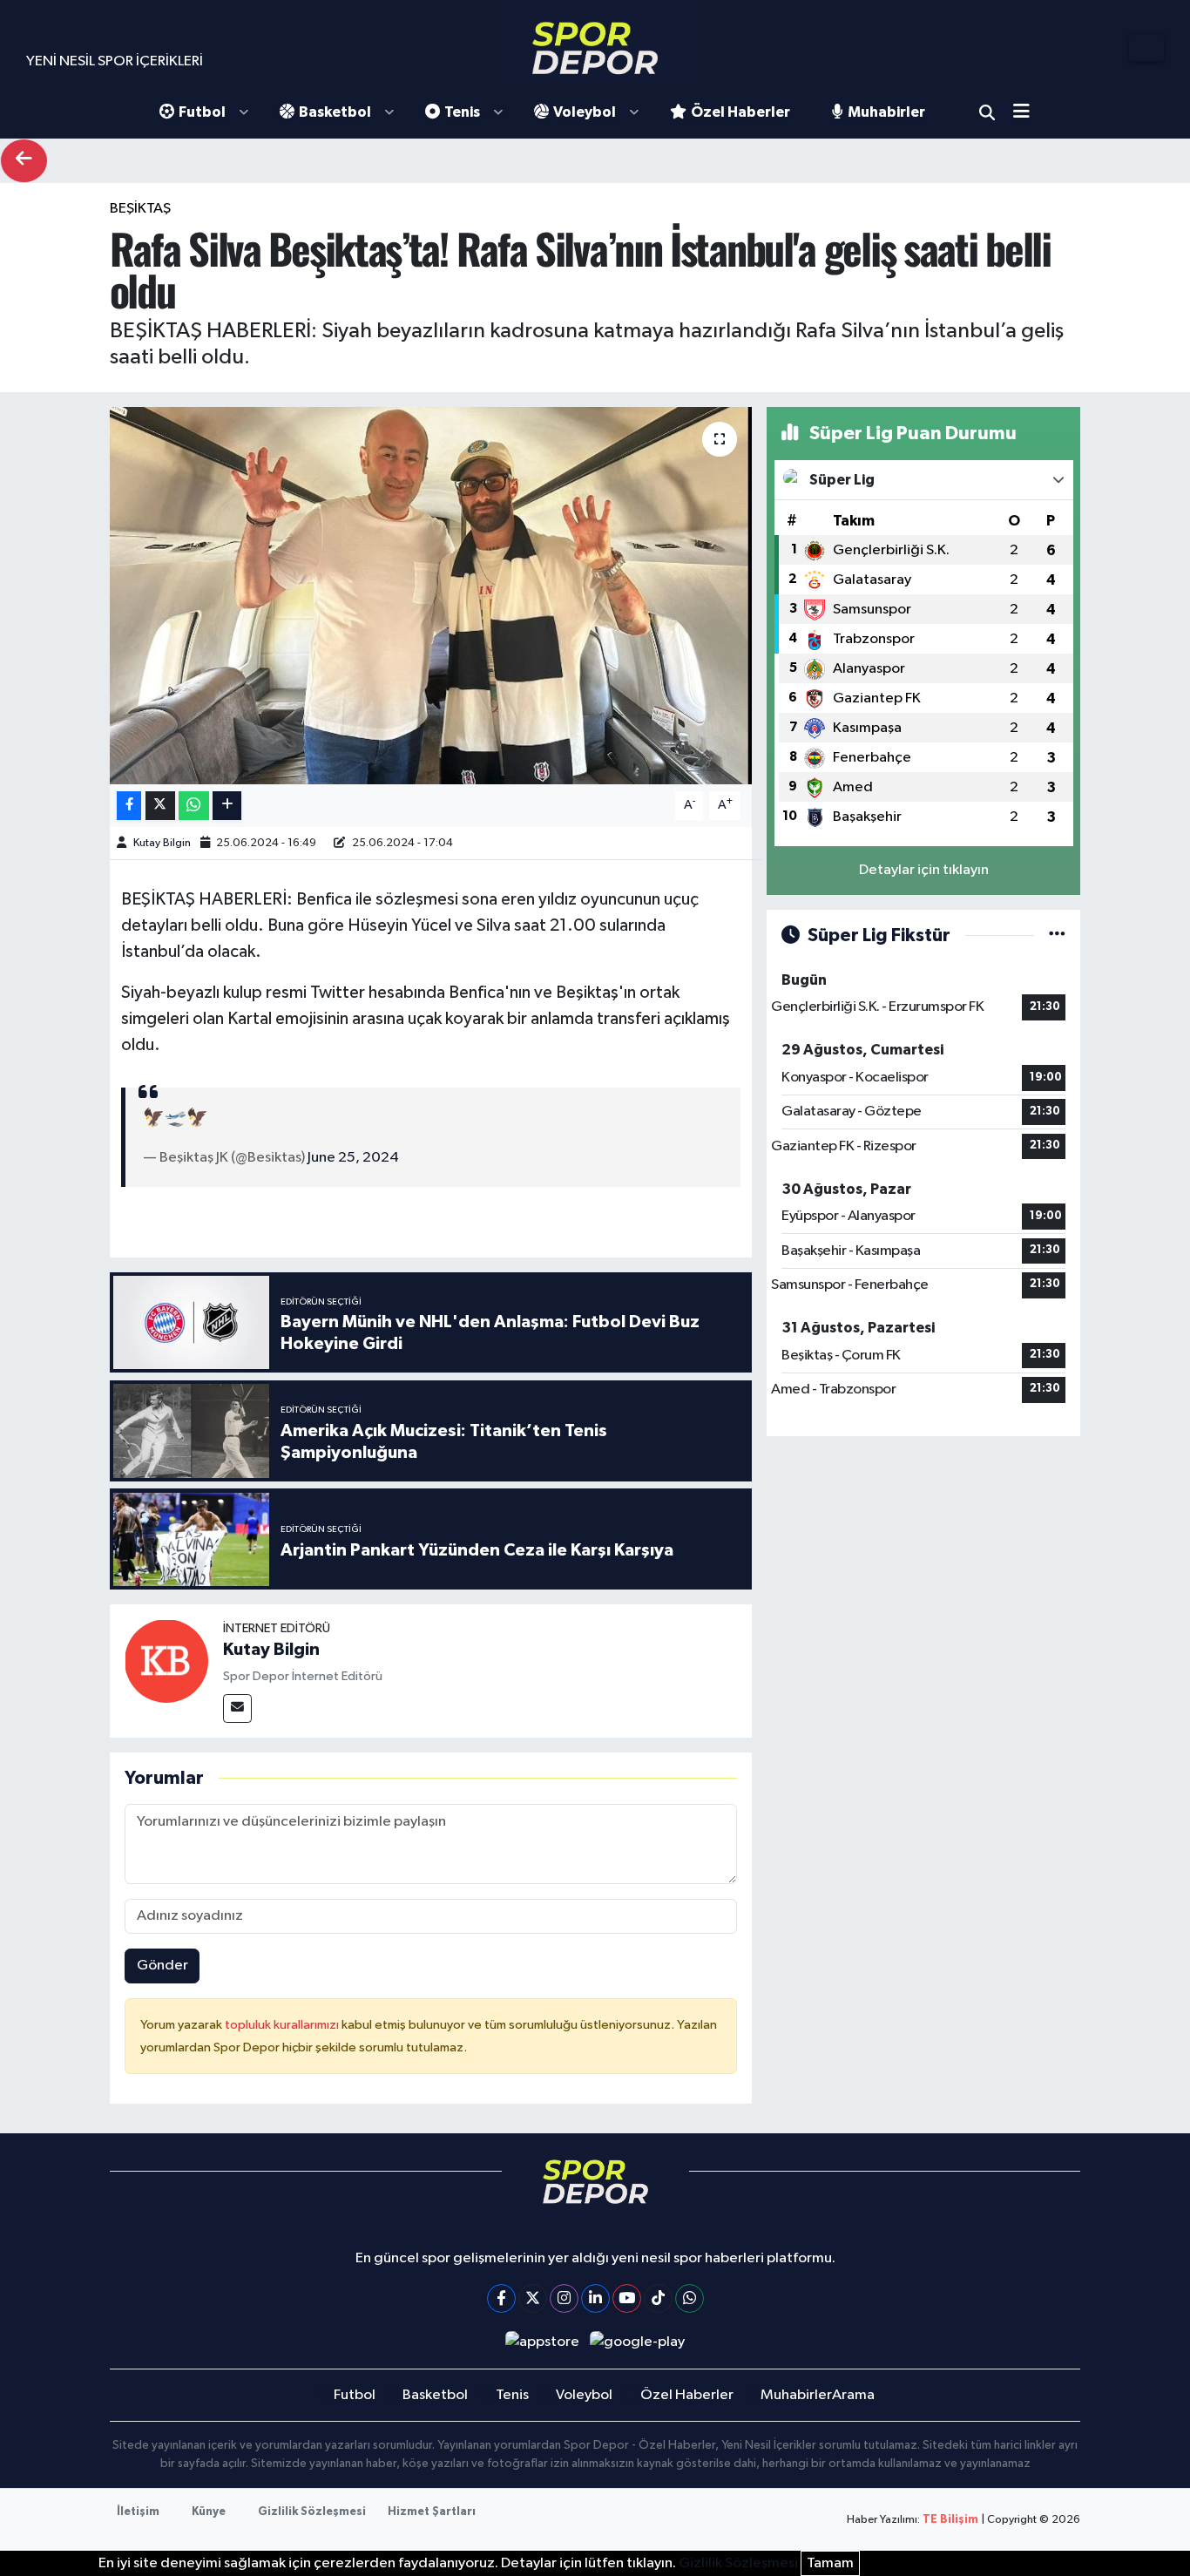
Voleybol (585, 112)
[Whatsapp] (690, 2298)
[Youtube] (627, 2298)
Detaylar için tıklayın (924, 870)
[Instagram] (564, 2298)
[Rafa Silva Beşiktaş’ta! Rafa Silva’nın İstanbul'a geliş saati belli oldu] (431, 595)
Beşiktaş (140, 209)
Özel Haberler (740, 112)
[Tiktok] (658, 2298)
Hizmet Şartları (432, 2512)
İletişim (138, 2512)
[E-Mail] (237, 1708)
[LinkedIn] (595, 2298)
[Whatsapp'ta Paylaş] (194, 806)
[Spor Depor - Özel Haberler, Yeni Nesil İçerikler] (595, 47)
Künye (209, 2512)
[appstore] (542, 2342)
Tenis (462, 112)
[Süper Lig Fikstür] (1057, 935)
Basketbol (335, 112)
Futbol (202, 112)
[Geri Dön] (24, 161)
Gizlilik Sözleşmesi (312, 2512)
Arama (987, 112)
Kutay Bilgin (162, 843)
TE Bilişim (950, 2520)
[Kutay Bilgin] (166, 1661)
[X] (533, 2298)
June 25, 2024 (353, 1158)
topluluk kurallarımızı (283, 2025)
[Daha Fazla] (227, 806)
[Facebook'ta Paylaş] (129, 806)
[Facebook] (501, 2298)
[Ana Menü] (1028, 113)
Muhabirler (886, 112)
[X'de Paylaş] (160, 806)
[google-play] (638, 2342)
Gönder (162, 1966)
